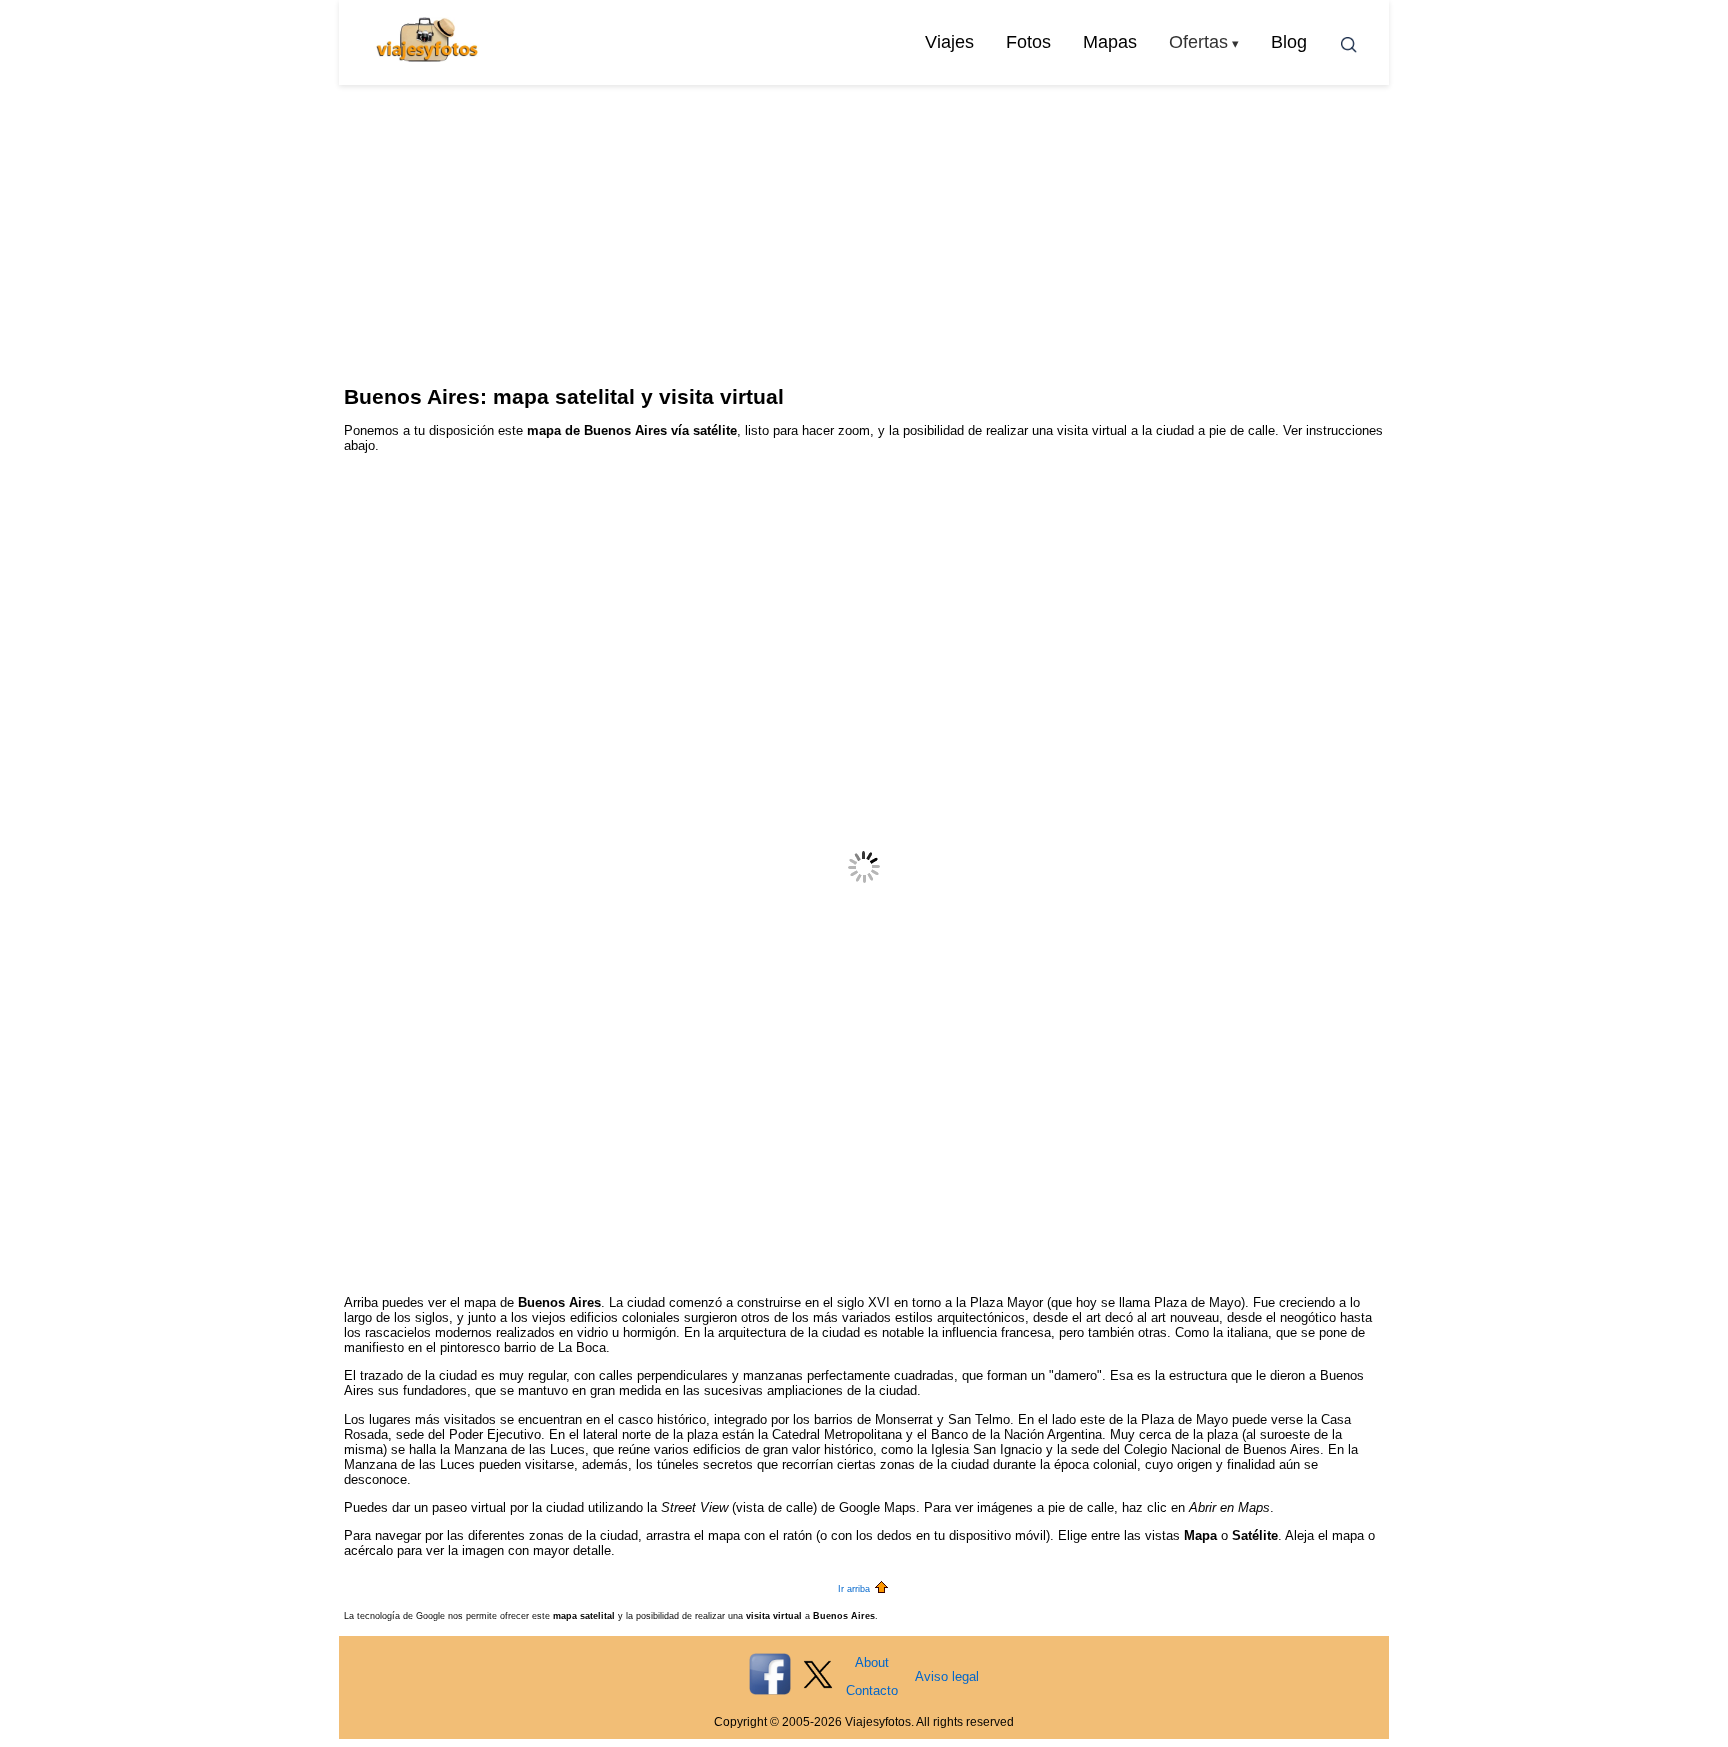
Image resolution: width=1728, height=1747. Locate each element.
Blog (1289, 42)
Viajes (949, 42)
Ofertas (1198, 42)
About (872, 1662)
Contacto (872, 1690)
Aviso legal (947, 1676)
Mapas (1110, 42)
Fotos (1028, 42)
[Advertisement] (864, 235)
